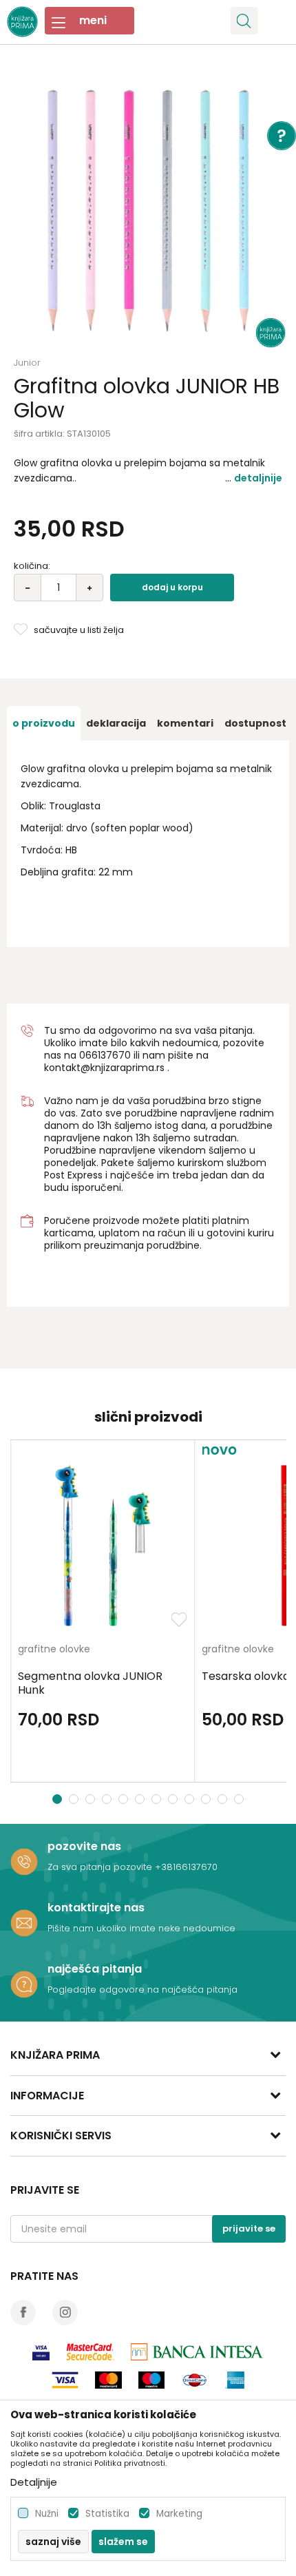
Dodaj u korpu (172, 587)
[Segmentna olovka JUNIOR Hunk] (103, 1546)
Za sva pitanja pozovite (101, 1867)
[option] (148, 210)
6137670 (111, 1055)
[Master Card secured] (90, 2352)
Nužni (47, 2514)
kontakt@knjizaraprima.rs (104, 1068)
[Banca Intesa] (197, 2352)
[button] (244, 21)
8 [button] (175, 1799)
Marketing (179, 2514)
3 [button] (92, 1799)
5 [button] (125, 1799)
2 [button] (75, 1799)
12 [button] (241, 1799)
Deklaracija (116, 723)
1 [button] (57, 1799)
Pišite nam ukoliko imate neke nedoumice (141, 1928)
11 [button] (224, 1799)
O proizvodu (44, 723)
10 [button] (208, 1799)
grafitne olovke (54, 1650)
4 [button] (108, 1799)
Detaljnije (258, 478)
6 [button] (141, 1799)
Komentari (185, 723)
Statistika (107, 2514)
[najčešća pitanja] (24, 1984)
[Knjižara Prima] (22, 20)
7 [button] (158, 1799)
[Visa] (41, 2352)
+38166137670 (186, 1867)
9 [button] (191, 1799)
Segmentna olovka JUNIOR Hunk (90, 1683)
